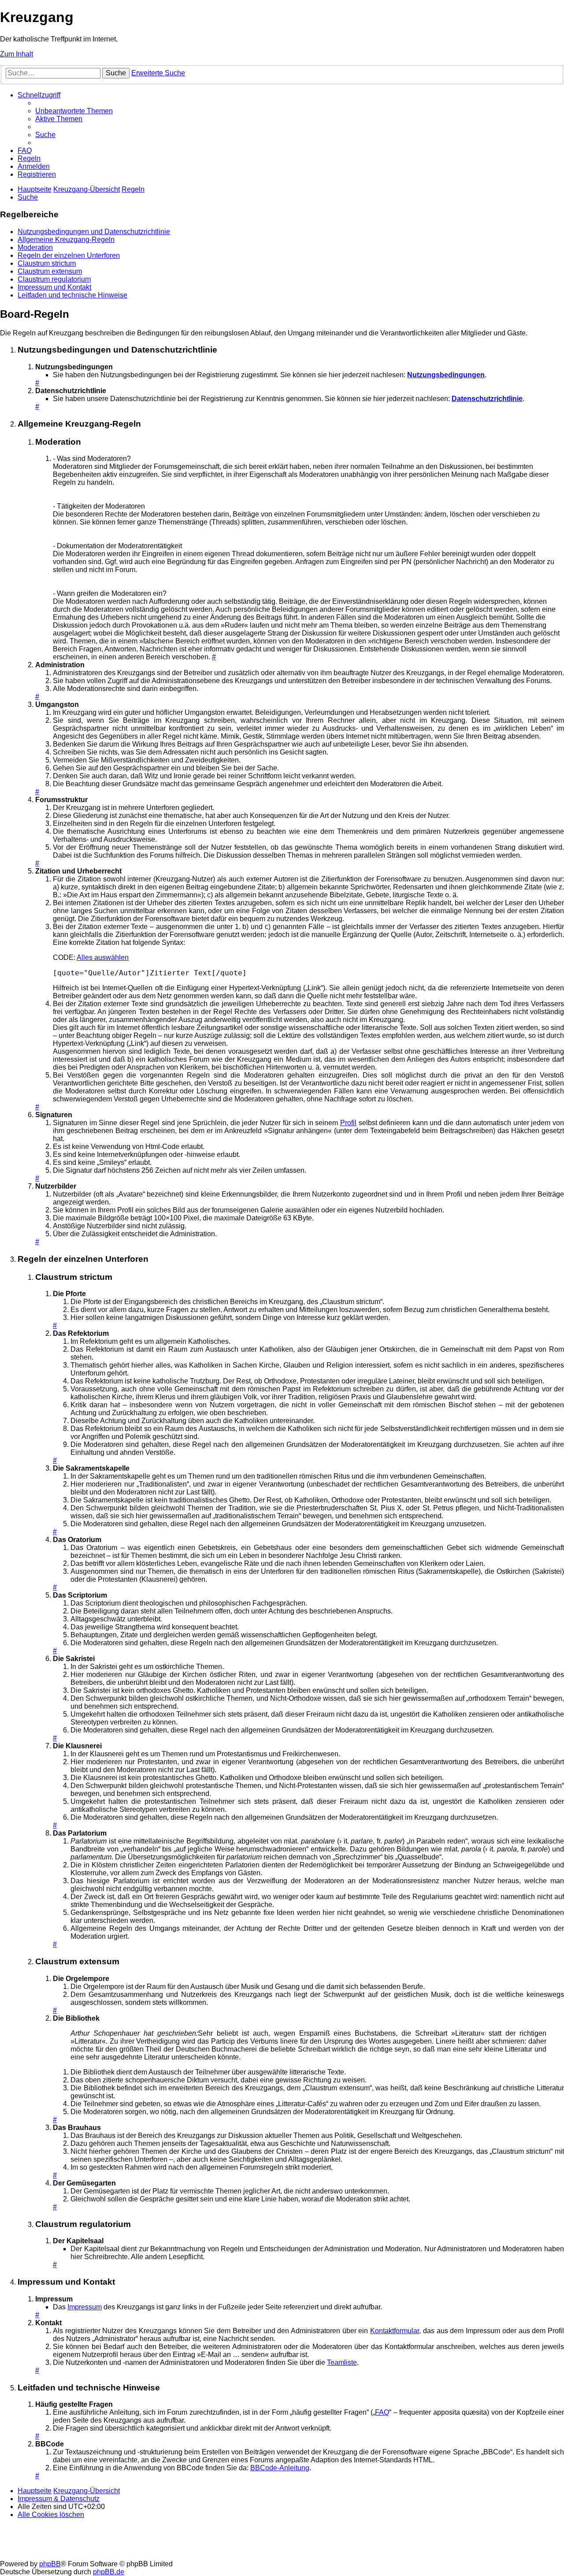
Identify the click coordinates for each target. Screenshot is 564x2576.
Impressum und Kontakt (54, 287)
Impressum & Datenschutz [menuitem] (59, 2499)
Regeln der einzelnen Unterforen (69, 255)
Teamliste (342, 2362)
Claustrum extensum (50, 271)
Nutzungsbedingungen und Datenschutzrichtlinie (94, 232)
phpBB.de (109, 2572)
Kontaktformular (395, 2331)
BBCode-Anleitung (280, 2468)
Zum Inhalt (17, 54)
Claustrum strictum (47, 263)
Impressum (85, 2307)
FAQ (382, 2412)
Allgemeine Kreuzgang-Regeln (66, 240)
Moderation (35, 247)
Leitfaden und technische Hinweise (72, 295)
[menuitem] (74, 111)
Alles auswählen (103, 957)
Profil (348, 1123)
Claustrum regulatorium (54, 279)
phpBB (50, 2564)
